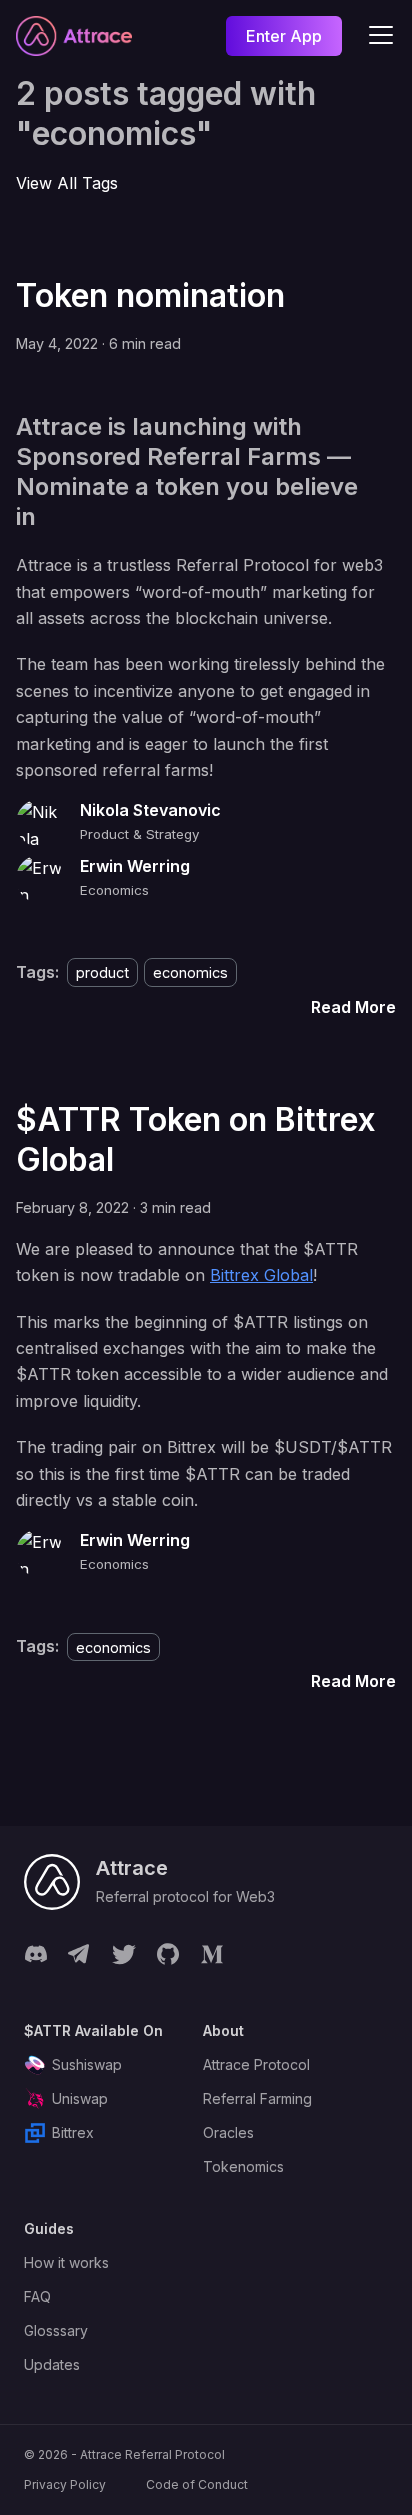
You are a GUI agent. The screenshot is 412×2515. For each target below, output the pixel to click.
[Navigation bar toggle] (381, 36)
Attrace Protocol (256, 2064)
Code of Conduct (197, 2484)
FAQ (37, 2296)
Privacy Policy (65, 2484)
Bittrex (73, 2132)
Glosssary (56, 2330)
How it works (66, 2262)
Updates (52, 2364)
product (102, 972)
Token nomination (150, 295)
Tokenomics (243, 2166)
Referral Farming (257, 2098)
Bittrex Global (261, 1275)
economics (190, 972)
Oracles (228, 2132)
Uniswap (80, 2098)
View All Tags (67, 183)
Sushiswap (87, 2064)
